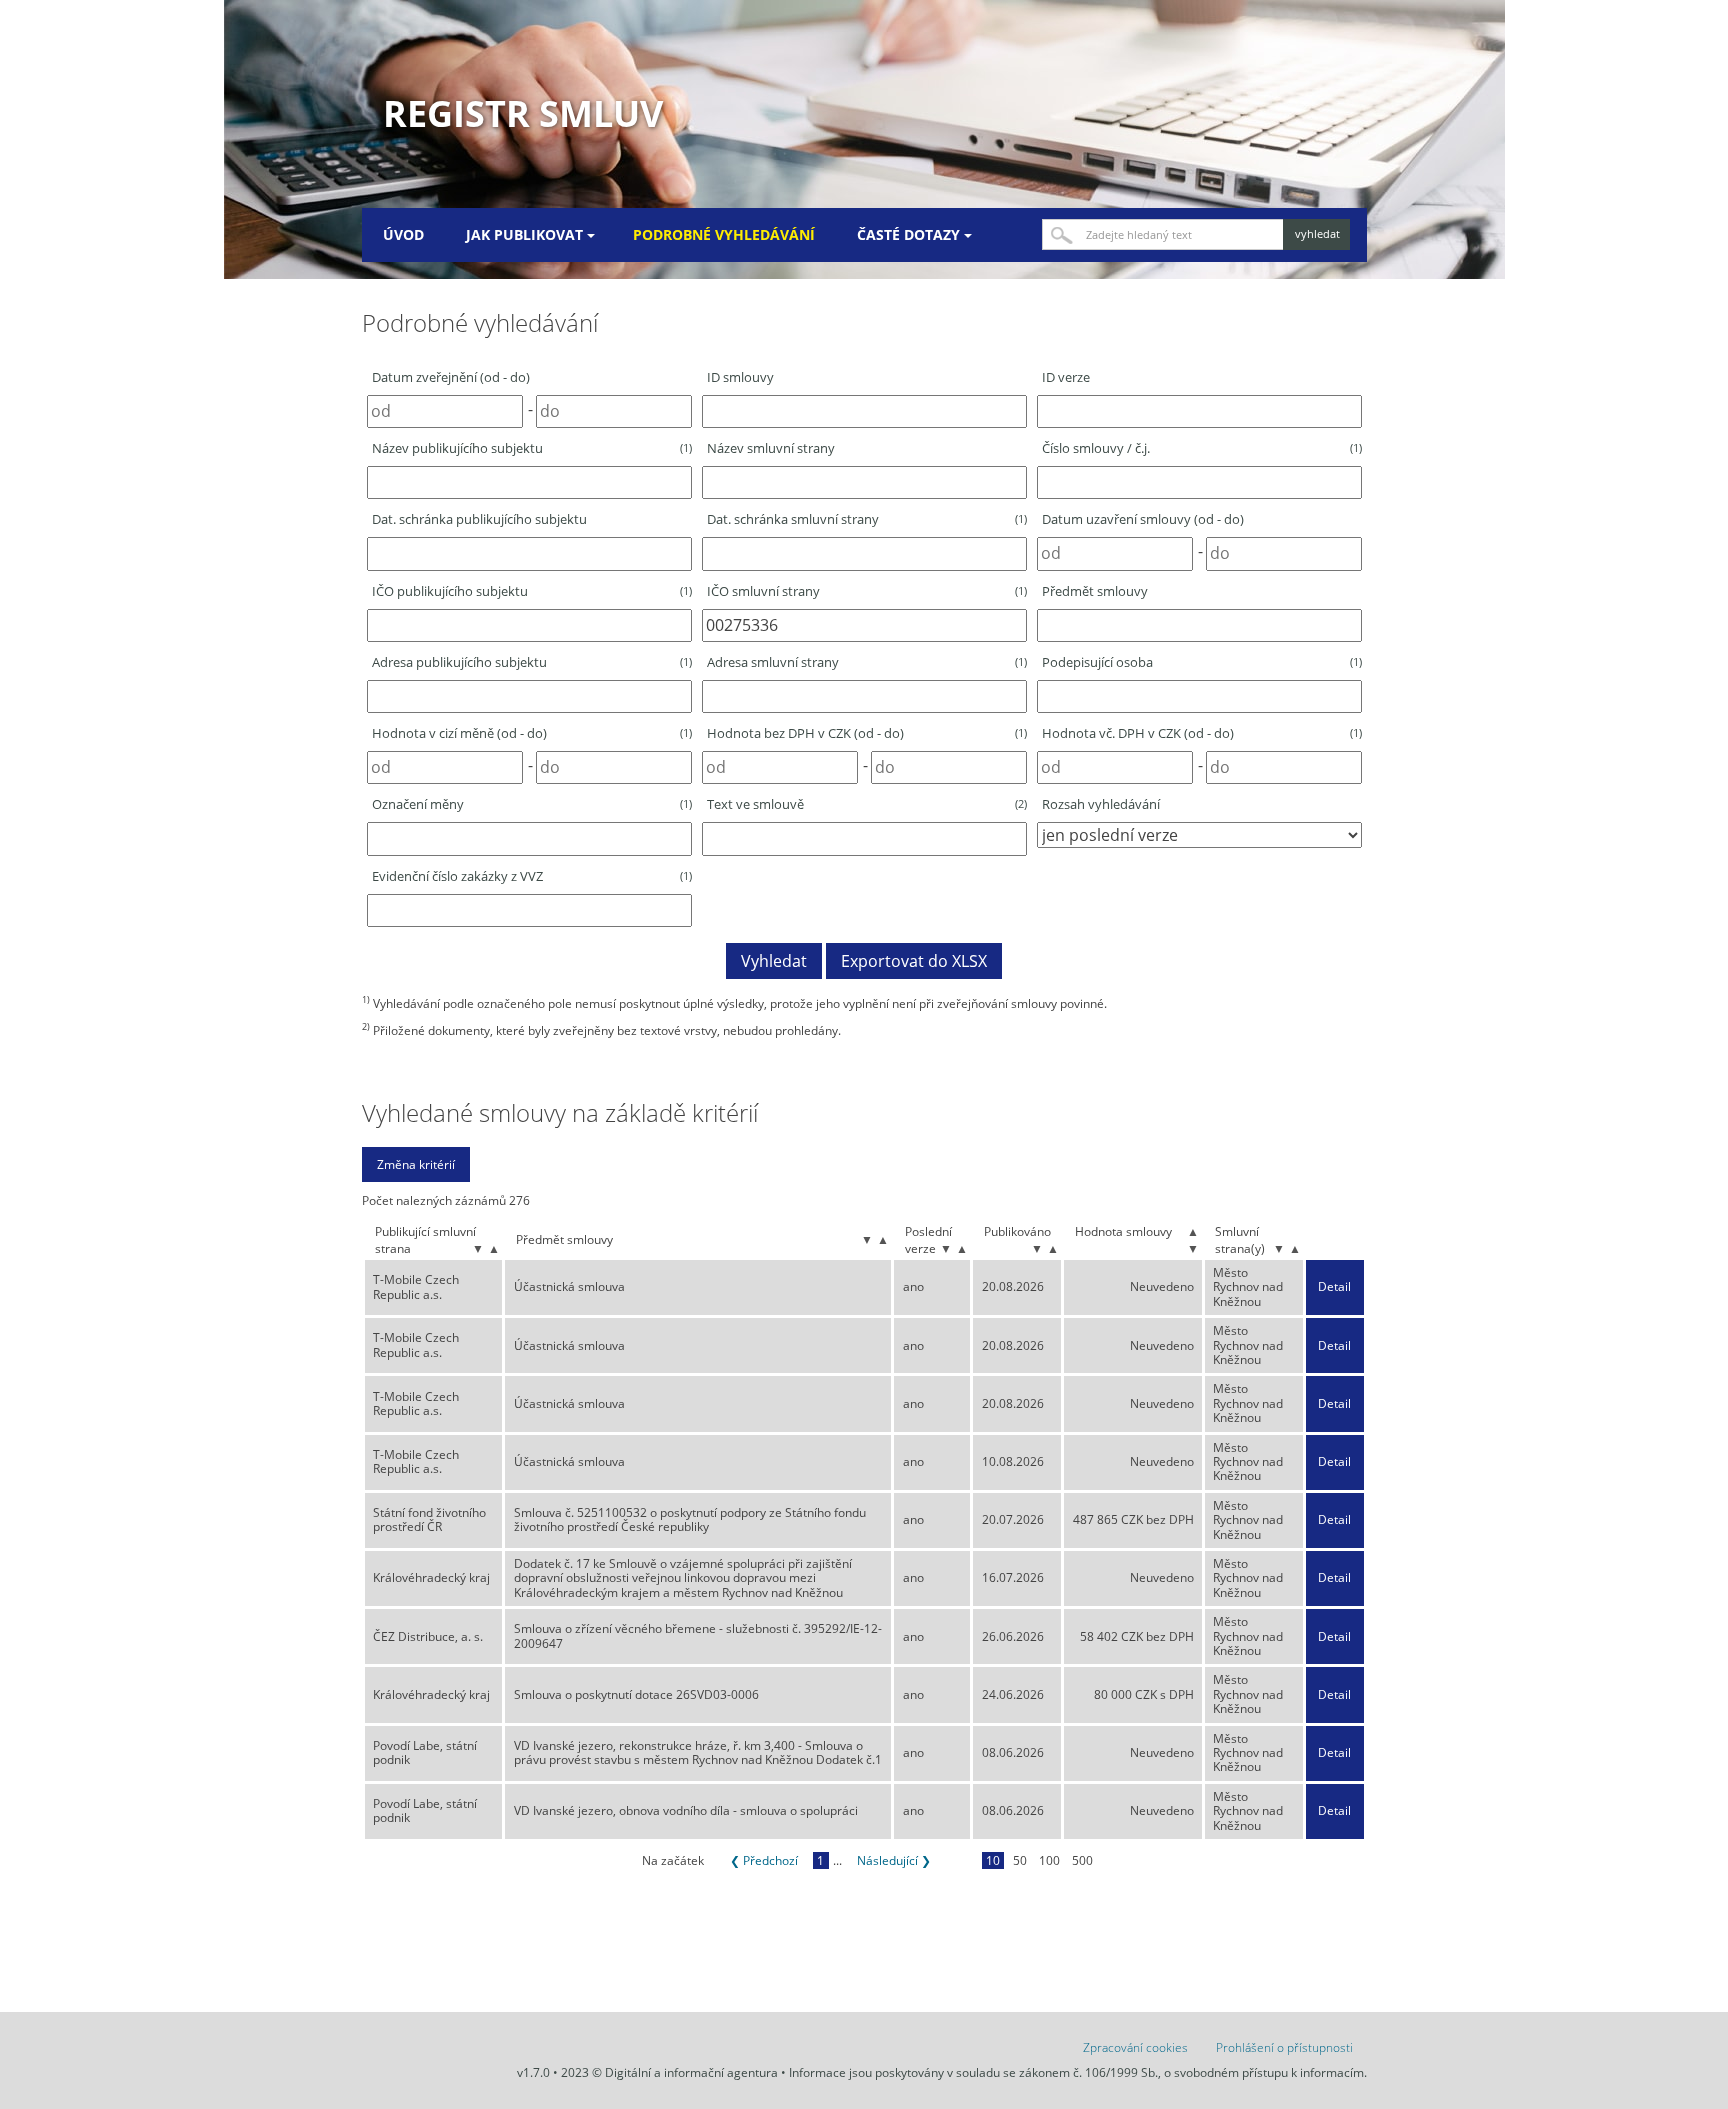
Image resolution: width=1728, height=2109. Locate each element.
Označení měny (532, 804)
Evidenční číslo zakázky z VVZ (532, 876)
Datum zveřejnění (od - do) (451, 377)
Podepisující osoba (1202, 662)
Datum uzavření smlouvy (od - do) (1143, 519)
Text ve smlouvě (867, 804)
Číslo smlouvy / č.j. (1202, 448)
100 (1049, 1860)
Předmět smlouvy (1095, 591)
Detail (1334, 1287)
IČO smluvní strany (867, 591)
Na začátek (673, 1860)
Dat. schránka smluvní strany (867, 519)
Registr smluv (523, 113)
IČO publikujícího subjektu (532, 591)
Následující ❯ (894, 1860)
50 (1020, 1860)
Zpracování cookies (1135, 2047)
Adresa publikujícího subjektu (532, 662)
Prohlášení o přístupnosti (1284, 2047)
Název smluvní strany (771, 448)
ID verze (1066, 377)
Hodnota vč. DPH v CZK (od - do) (1202, 733)
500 (1082, 1860)
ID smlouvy (740, 377)
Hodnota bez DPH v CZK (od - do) (867, 733)
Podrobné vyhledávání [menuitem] (724, 234)
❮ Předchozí (764, 1860)
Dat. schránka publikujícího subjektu (479, 519)
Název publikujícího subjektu (532, 448)
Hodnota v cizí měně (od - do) (532, 733)
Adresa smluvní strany (867, 662)
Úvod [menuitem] (403, 234)
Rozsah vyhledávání (1101, 804)
